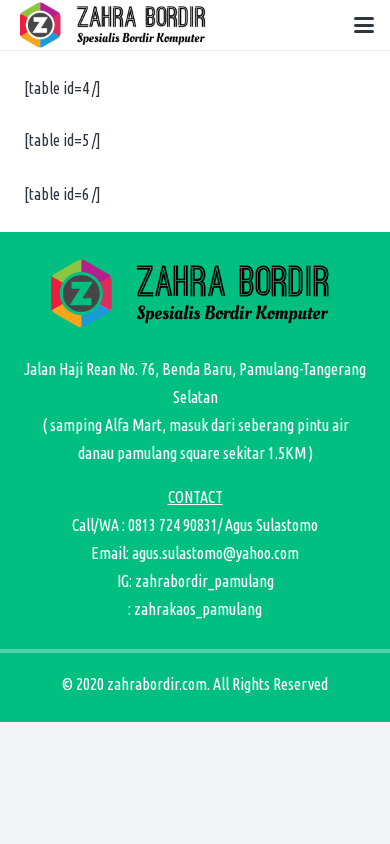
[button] (364, 25)
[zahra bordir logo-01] (116, 25)
